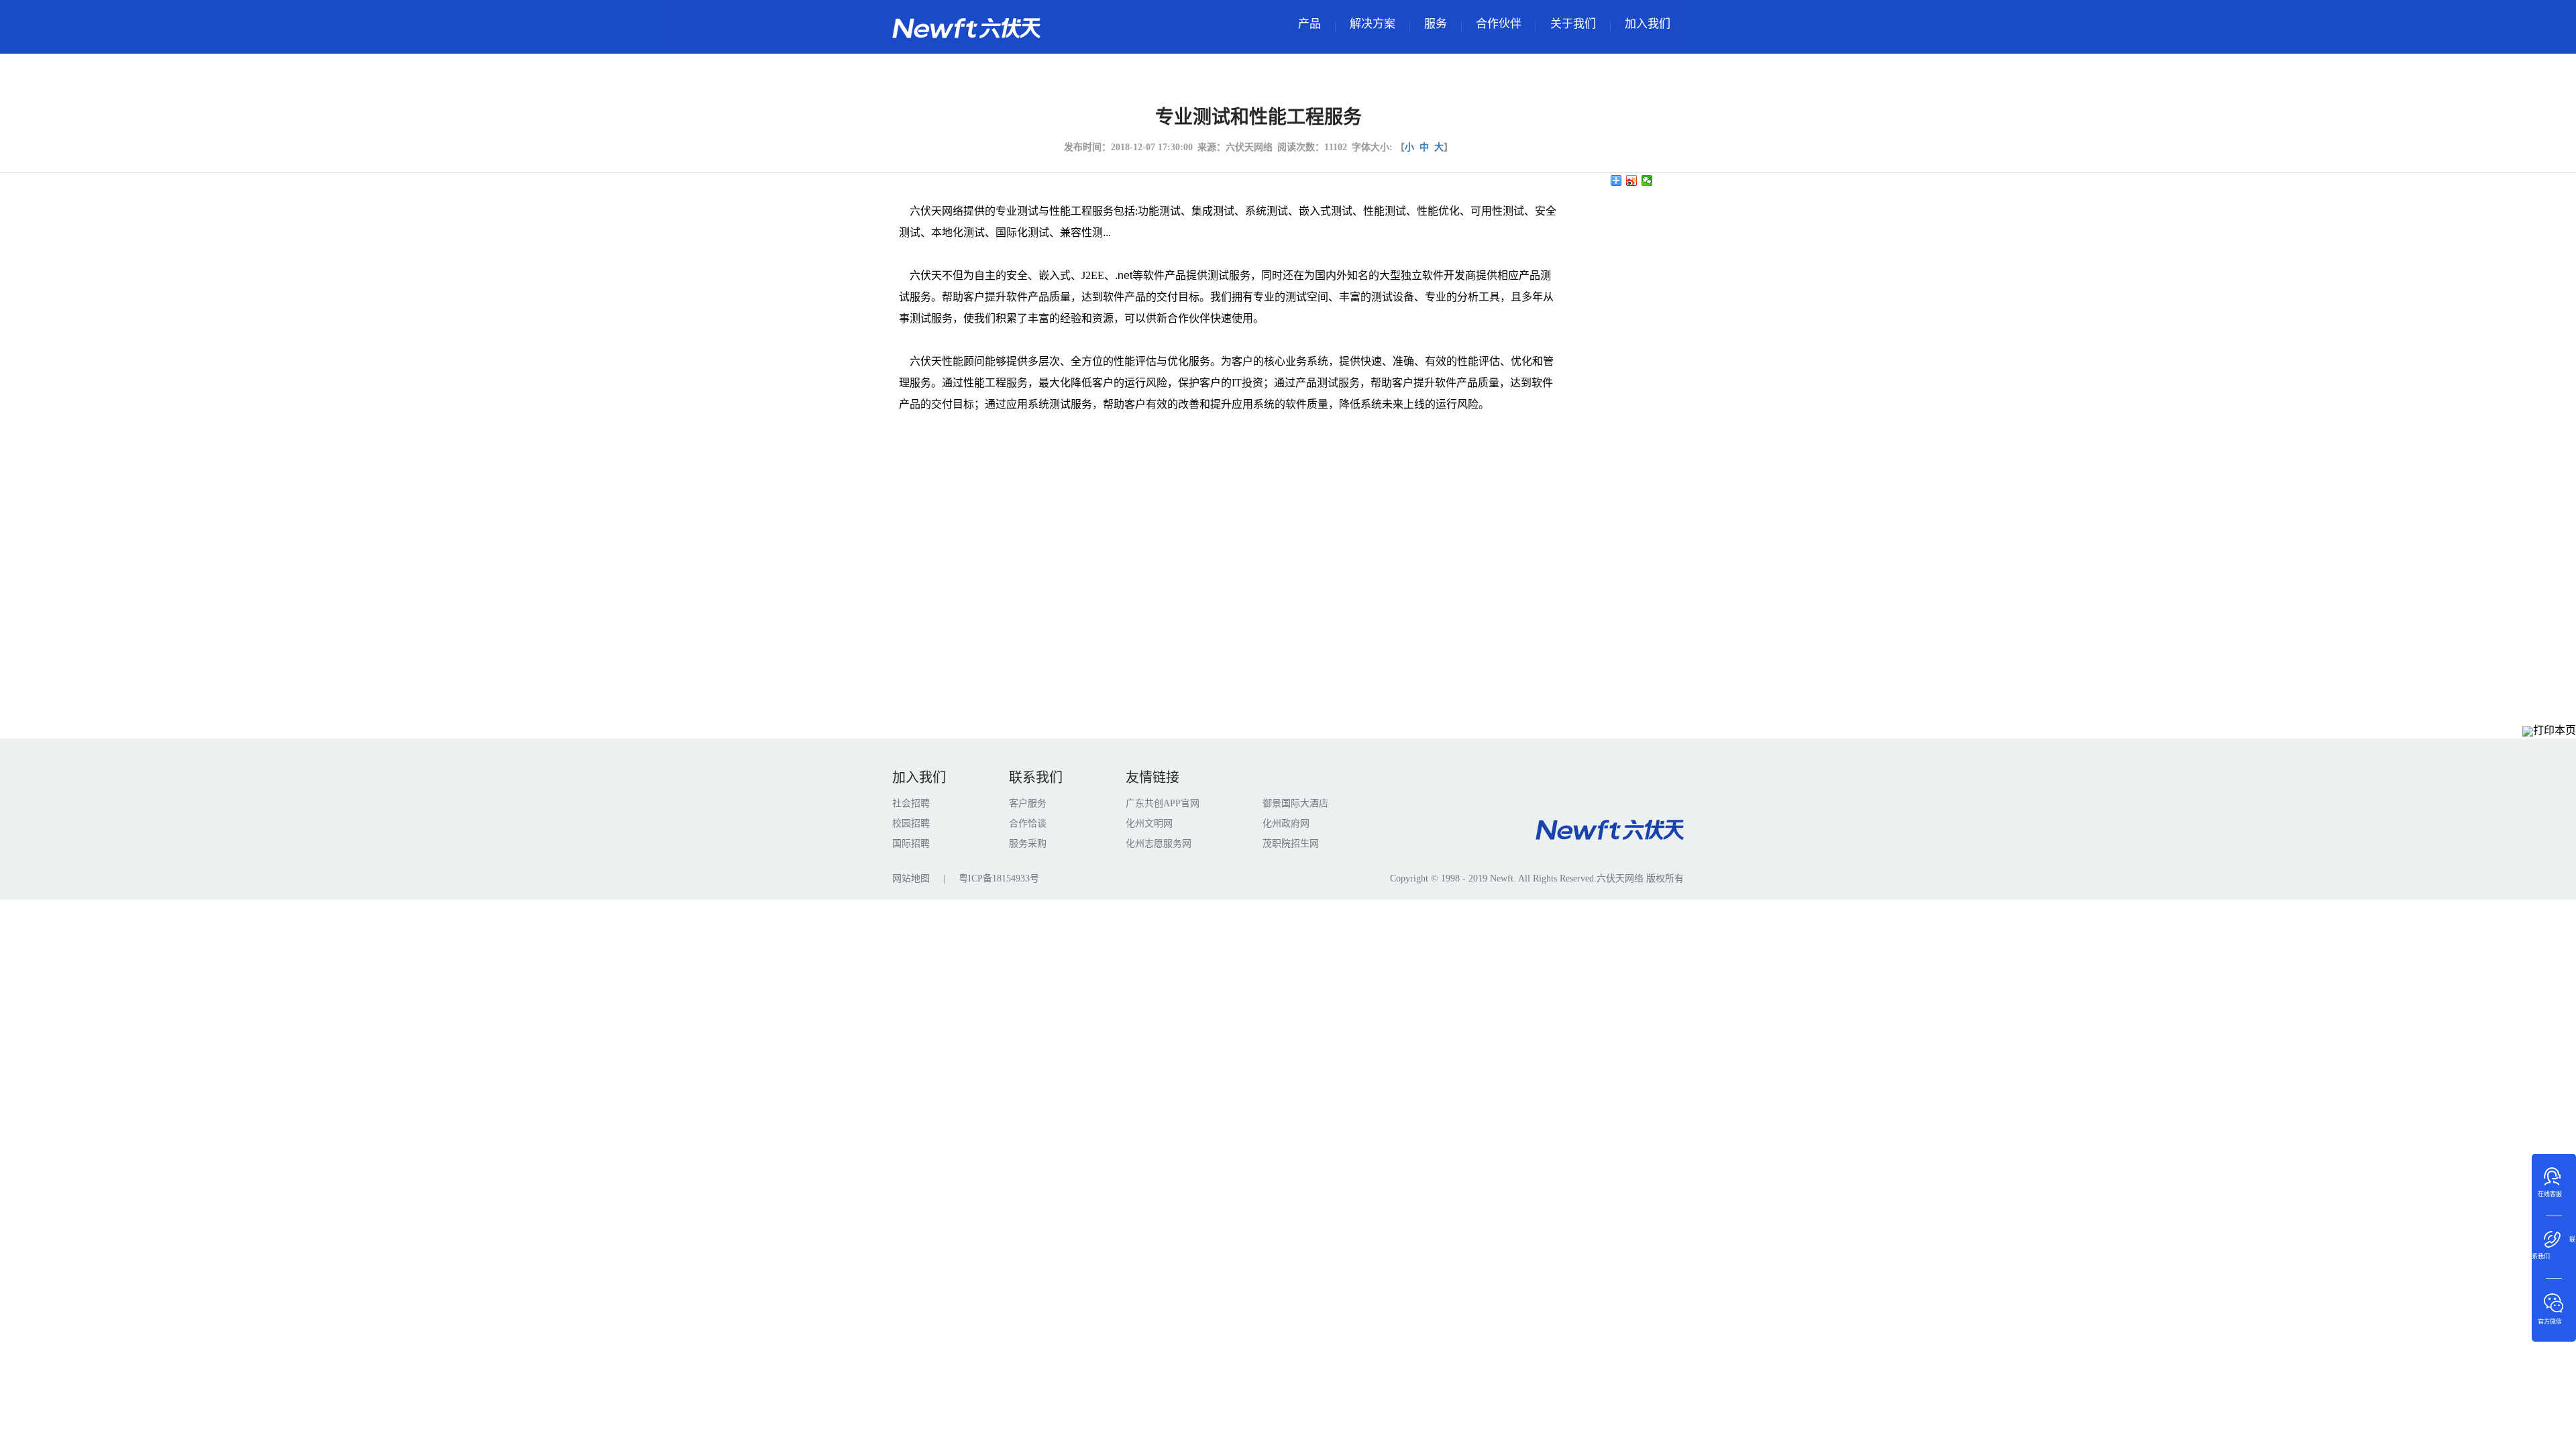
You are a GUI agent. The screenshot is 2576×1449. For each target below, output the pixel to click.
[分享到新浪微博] (1632, 180)
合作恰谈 (1028, 823)
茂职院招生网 (1291, 844)
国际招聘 (911, 844)
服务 (1436, 24)
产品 (1309, 24)
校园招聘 (911, 823)
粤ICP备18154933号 (999, 878)
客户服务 (1028, 803)
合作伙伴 (1499, 24)
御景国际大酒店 (1295, 803)
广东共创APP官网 (1163, 803)
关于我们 (1573, 24)
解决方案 (1373, 24)
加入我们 (1648, 24)
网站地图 (911, 878)
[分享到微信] (1647, 180)
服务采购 (1028, 844)
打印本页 (2555, 730)
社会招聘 (911, 803)
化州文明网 (1149, 823)
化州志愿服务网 (1159, 844)
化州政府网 (1286, 823)
